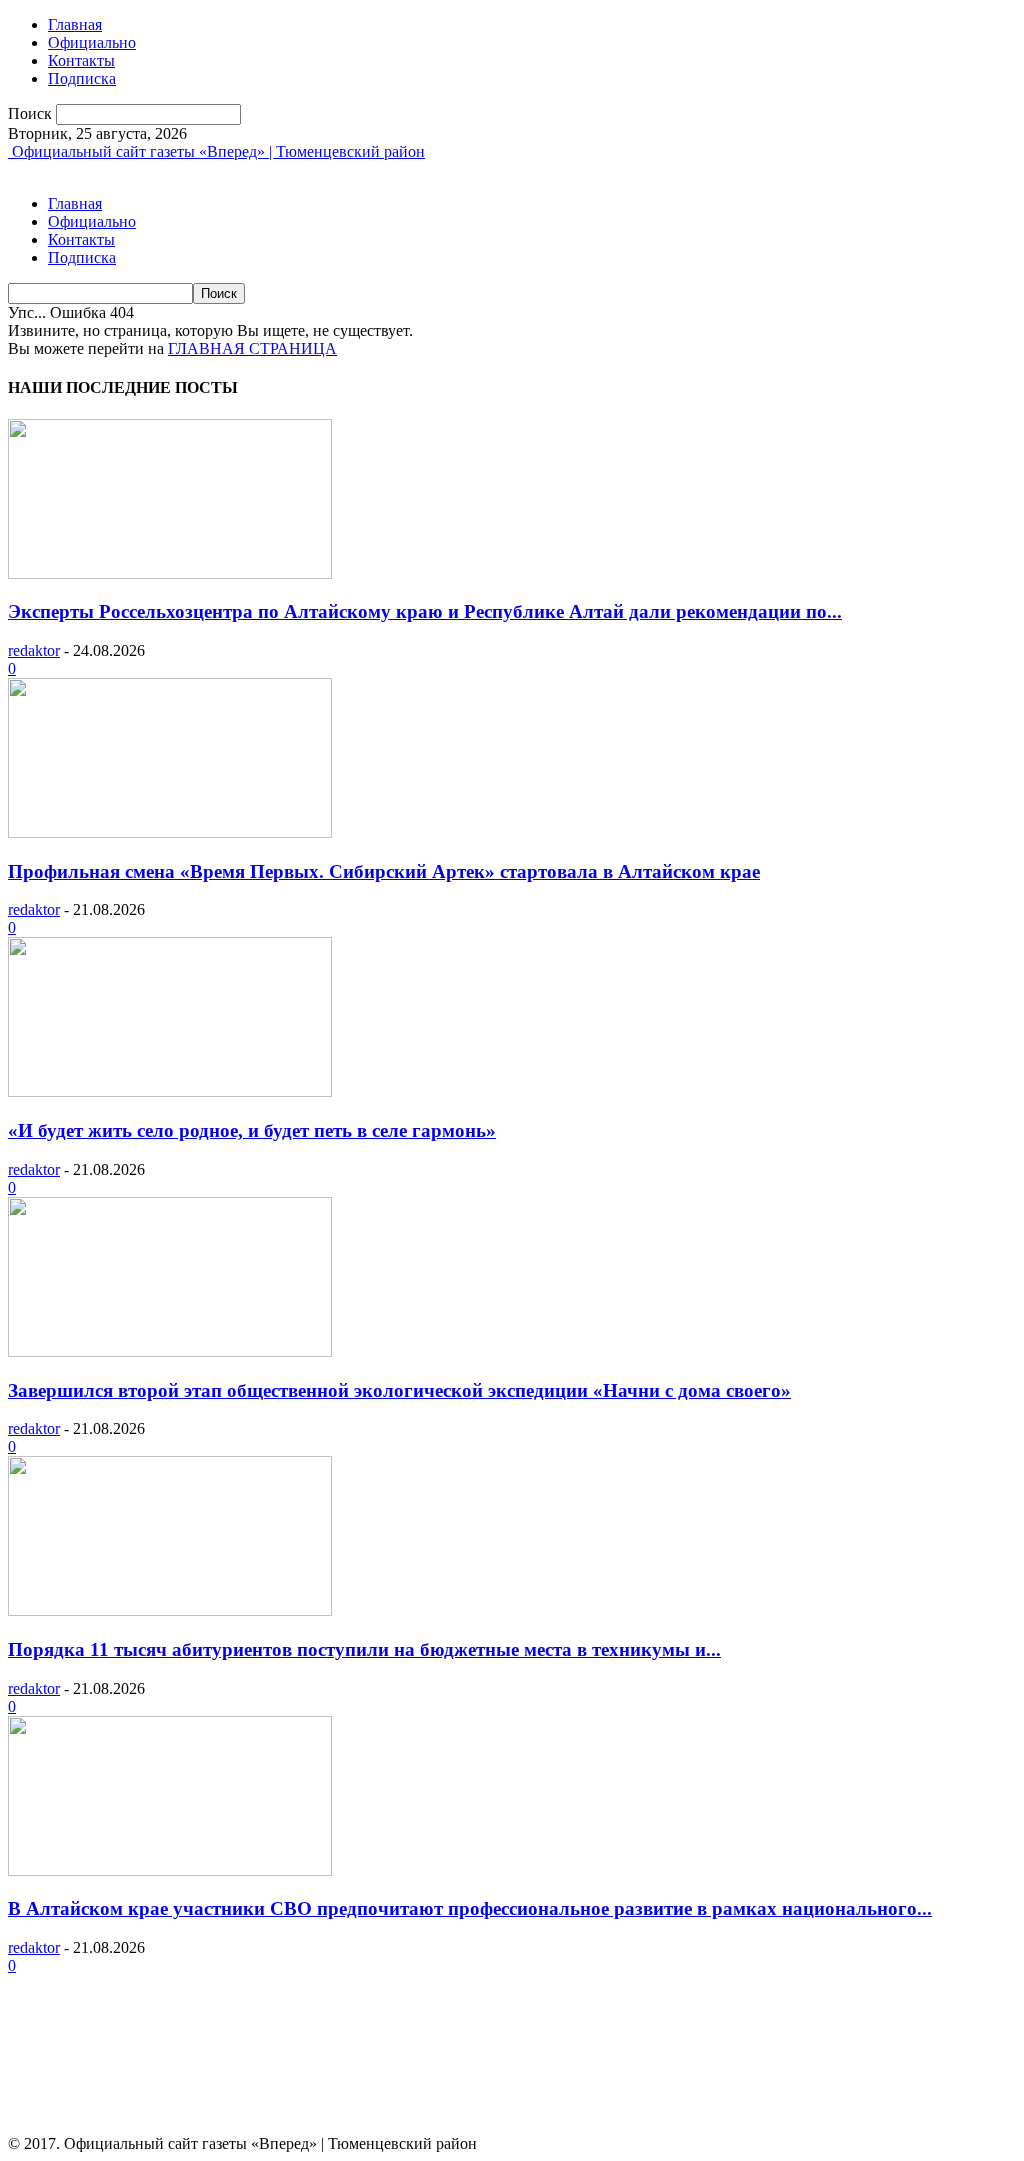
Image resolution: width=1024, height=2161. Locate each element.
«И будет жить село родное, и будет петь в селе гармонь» (252, 1130)
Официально (92, 42)
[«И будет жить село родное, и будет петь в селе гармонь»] (170, 1091)
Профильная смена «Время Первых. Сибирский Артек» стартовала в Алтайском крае (384, 871)
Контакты (81, 60)
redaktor (34, 650)
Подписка (82, 78)
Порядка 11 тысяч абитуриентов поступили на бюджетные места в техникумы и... (364, 1649)
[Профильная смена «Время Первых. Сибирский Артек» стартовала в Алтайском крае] (170, 832)
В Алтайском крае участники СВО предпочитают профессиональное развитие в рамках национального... (470, 1908)
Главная (75, 24)
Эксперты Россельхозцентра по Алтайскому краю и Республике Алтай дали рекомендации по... (425, 611)
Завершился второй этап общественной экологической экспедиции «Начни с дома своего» (399, 1390)
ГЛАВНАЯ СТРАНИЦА (252, 348)
